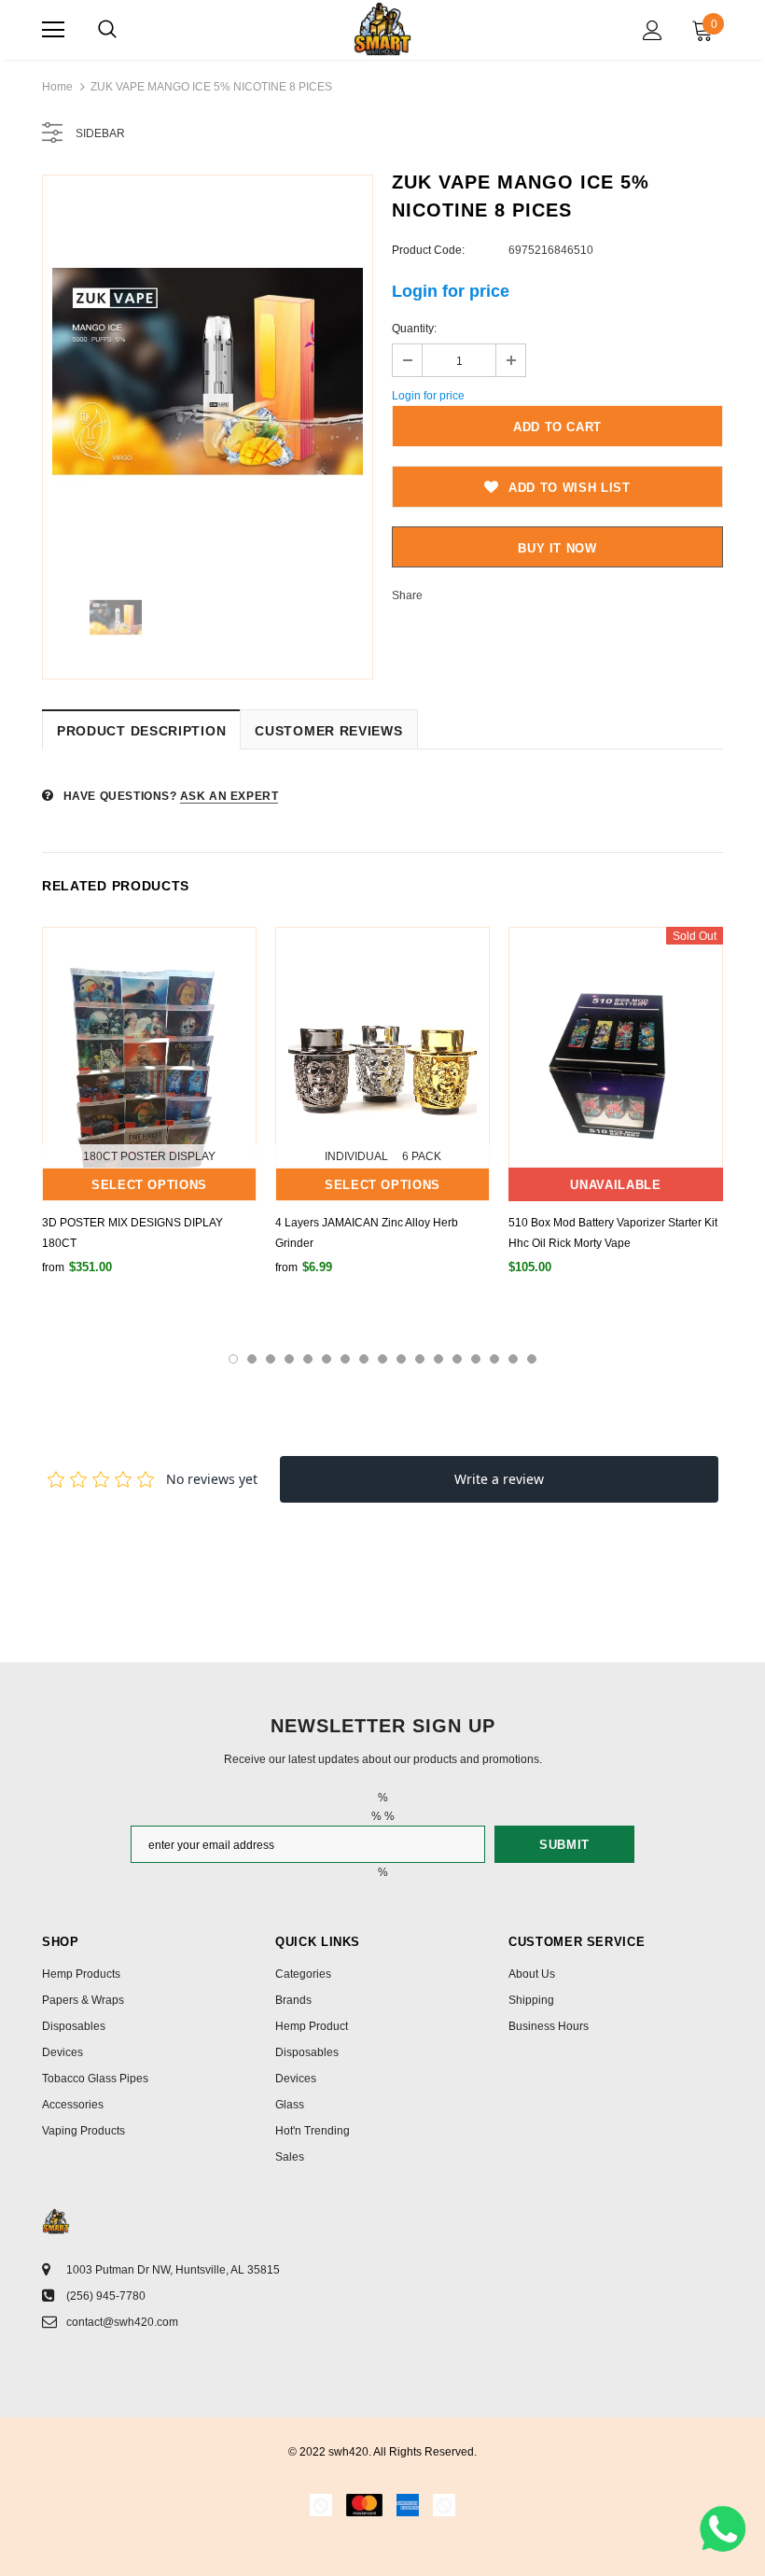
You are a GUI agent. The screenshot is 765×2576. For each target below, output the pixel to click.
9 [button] (382, 1359)
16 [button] (513, 1359)
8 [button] (364, 1359)
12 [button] (438, 1359)
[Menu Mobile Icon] (53, 30)
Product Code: (428, 250)
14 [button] (476, 1359)
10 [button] (401, 1359)
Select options (149, 1185)
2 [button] (252, 1359)
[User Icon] (653, 30)
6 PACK (422, 1156)
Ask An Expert (229, 796)
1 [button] (233, 1359)
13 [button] (457, 1359)
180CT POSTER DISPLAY (149, 1156)
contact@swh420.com (122, 2322)
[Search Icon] (107, 30)
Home (57, 87)
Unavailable (615, 1185)
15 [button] (494, 1359)
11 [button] (420, 1359)
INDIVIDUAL (356, 1156)
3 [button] (271, 1359)
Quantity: (414, 329)
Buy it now (557, 548)
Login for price (451, 291)
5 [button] (308, 1359)
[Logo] (382, 29)
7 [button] (345, 1359)
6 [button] (327, 1359)
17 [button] (532, 1359)
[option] (208, 371)
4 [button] (289, 1359)
